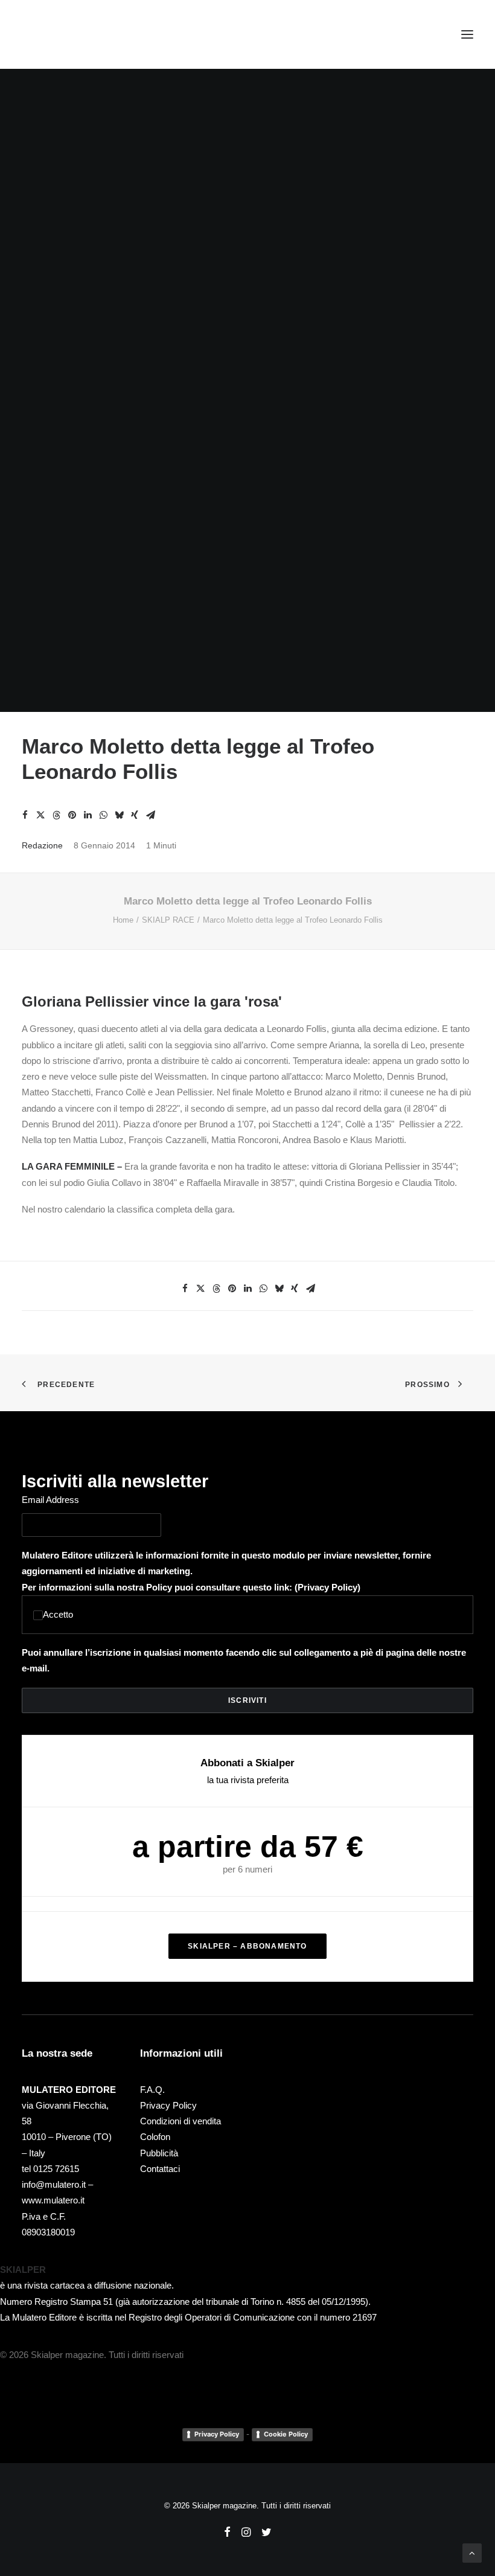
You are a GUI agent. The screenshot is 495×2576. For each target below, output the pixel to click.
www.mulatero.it (53, 2200)
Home (123, 920)
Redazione (42, 845)
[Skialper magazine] (74, 34)
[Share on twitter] (40, 815)
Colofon (155, 2137)
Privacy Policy (327, 1587)
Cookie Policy (286, 2434)
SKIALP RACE (168, 920)
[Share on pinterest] (72, 815)
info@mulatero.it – (57, 2184)
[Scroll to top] (472, 2552)
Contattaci (160, 2169)
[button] (467, 34)
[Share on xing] (135, 815)
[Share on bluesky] (119, 815)
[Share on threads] (56, 815)
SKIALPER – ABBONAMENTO (247, 1946)
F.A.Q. (152, 2090)
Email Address (50, 1500)
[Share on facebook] (25, 815)
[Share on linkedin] (88, 815)
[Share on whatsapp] (103, 815)
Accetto (58, 1614)
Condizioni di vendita (180, 2121)
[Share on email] (150, 815)
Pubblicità (159, 2153)
